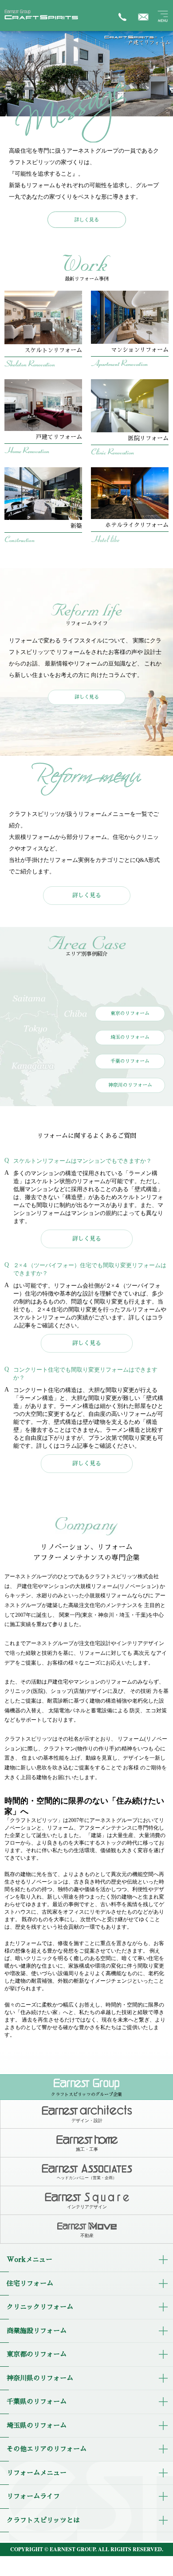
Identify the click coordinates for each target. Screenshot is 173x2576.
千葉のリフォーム (130, 1061)
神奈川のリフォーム (130, 1085)
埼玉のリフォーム (130, 1037)
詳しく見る (87, 219)
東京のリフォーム (130, 1013)
